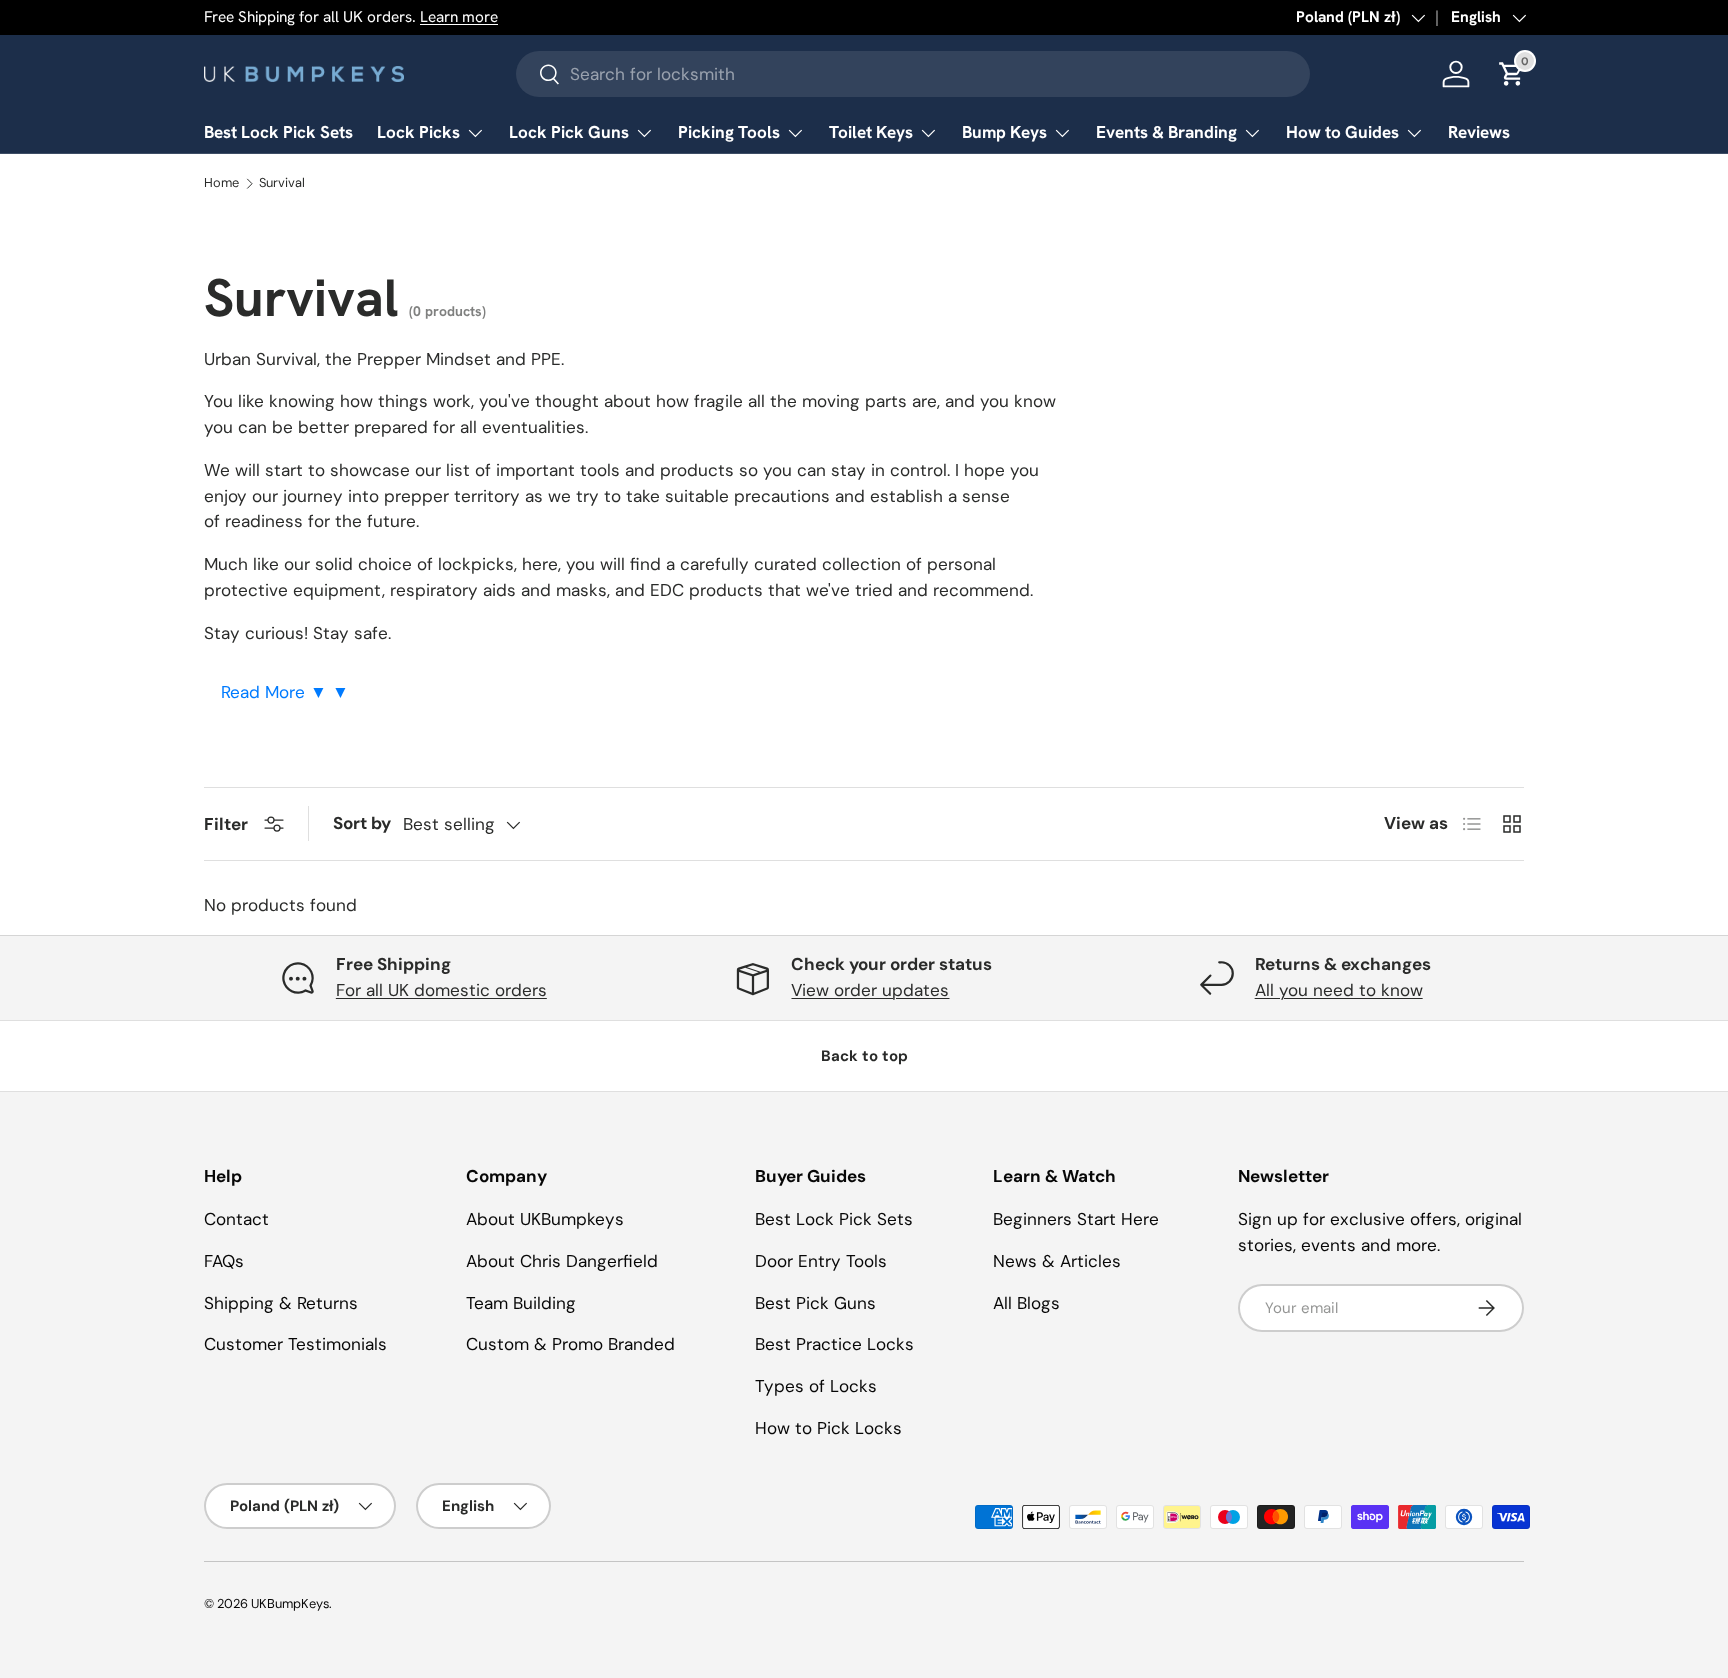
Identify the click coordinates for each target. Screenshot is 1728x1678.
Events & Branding (1166, 132)
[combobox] (913, 74)
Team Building (521, 1303)
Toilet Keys (871, 132)
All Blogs (1026, 1303)
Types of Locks (816, 1386)
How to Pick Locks (828, 1428)
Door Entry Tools (821, 1261)
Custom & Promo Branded (570, 1344)
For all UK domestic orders (441, 990)
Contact (236, 1219)
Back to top (864, 1056)
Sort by (362, 823)
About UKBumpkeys (545, 1219)
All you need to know (1339, 990)
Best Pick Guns (815, 1303)
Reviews (1479, 132)
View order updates (870, 990)
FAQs (224, 1261)
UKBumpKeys (290, 1603)
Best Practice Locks (834, 1344)
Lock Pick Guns (569, 132)
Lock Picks (418, 132)
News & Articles (1057, 1261)
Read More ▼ (276, 692)
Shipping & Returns (281, 1303)
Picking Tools (729, 132)
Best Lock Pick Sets (278, 132)
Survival (282, 183)
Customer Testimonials (295, 1344)
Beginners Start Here (1076, 1219)
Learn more (459, 17)
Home (221, 183)
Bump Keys (1004, 132)
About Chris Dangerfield (562, 1261)
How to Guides (1342, 132)
